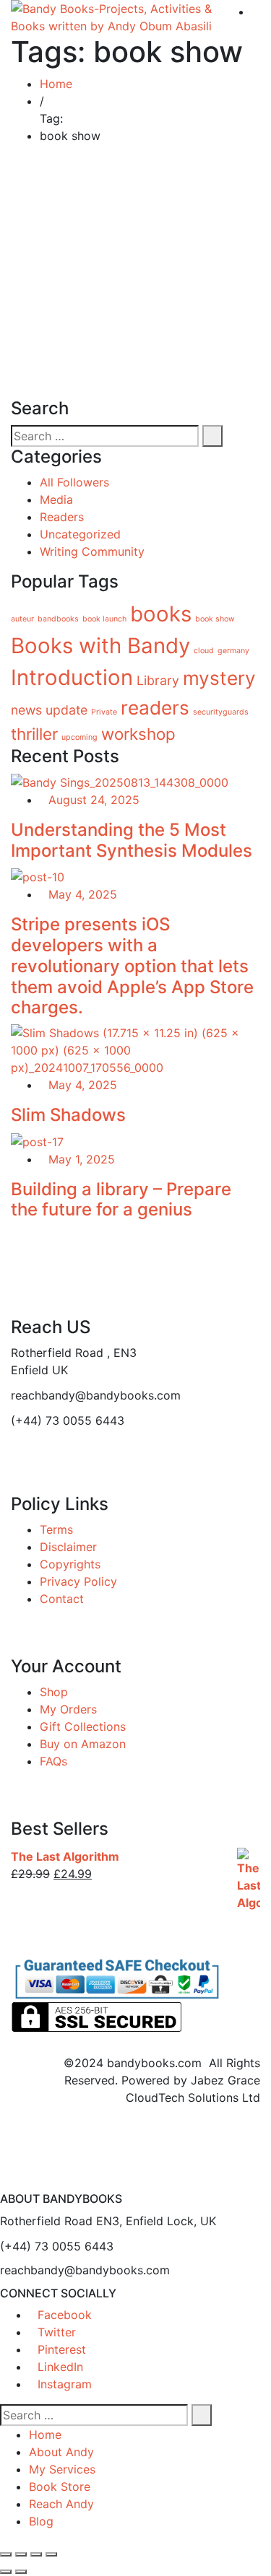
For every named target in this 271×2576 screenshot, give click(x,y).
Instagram (65, 2384)
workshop (138, 734)
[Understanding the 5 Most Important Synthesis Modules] (120, 781)
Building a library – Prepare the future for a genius (121, 1200)
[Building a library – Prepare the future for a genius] (37, 1140)
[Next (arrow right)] (21, 2572)
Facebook (65, 2315)
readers (155, 708)
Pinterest (62, 2349)
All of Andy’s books (89, 221)
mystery (219, 678)
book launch (104, 619)
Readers (62, 517)
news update (49, 710)
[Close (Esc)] (51, 2554)
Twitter (57, 2332)
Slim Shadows (68, 1115)
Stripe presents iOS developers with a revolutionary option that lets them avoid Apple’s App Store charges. (132, 966)
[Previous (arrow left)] (6, 2572)
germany (233, 651)
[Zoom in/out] (6, 2554)
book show (215, 619)
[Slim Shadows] (135, 1049)
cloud (204, 651)
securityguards (221, 712)
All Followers (74, 482)
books (161, 614)
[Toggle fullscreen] (21, 2554)
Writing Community (92, 551)
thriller (34, 734)
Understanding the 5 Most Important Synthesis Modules (132, 840)
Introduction (72, 677)
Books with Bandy (100, 646)
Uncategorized (80, 534)
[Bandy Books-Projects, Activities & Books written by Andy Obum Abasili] (117, 17)
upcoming (79, 737)
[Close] (4, 2183)
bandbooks (58, 619)
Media (56, 499)
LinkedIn (60, 2367)
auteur (22, 619)
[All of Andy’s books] (39, 201)
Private (104, 712)
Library (158, 680)
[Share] (36, 2554)
